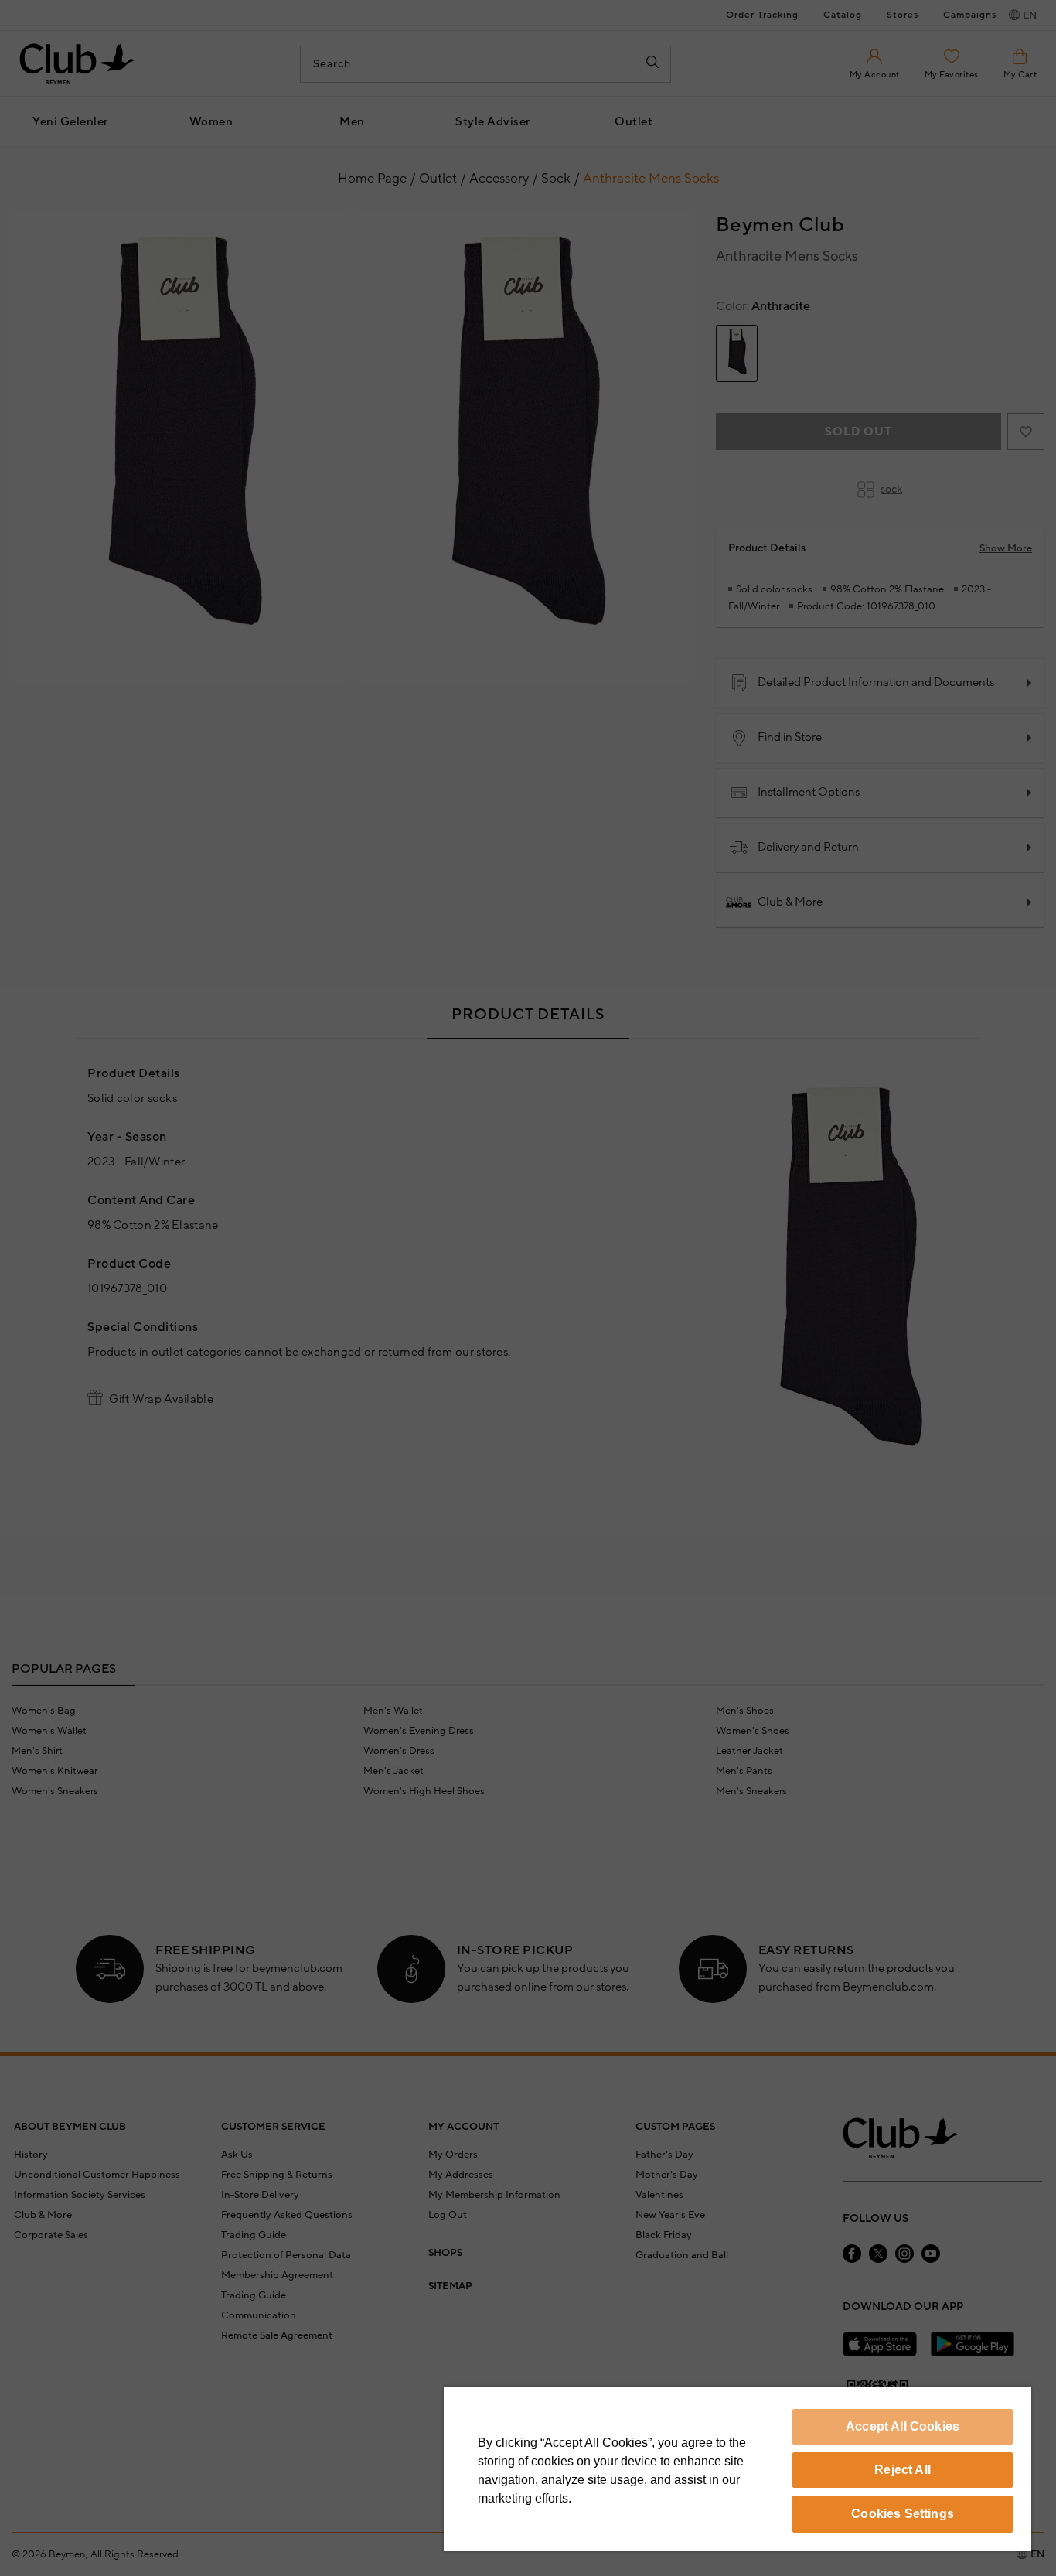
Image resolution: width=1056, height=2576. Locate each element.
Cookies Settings (903, 2514)
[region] (737, 2469)
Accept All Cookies (903, 2426)
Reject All (903, 2470)
